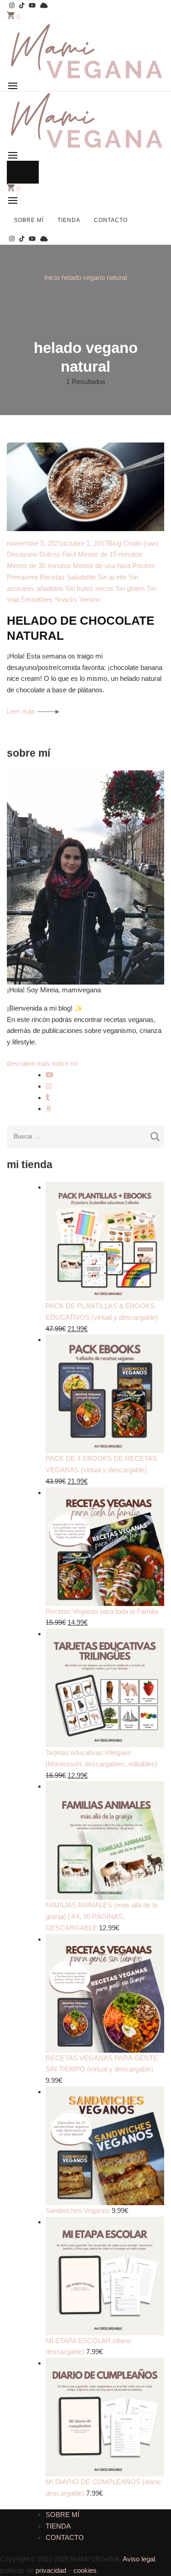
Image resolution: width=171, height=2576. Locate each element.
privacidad (51, 2570)
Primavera (22, 577)
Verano (90, 599)
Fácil (69, 554)
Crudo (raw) (141, 543)
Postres (144, 566)
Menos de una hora (102, 566)
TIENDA (69, 220)
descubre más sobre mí (42, 1063)
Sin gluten (130, 588)
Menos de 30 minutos (39, 566)
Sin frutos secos (89, 588)
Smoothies (37, 599)
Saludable (81, 577)
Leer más (22, 711)
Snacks (66, 599)
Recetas (52, 577)
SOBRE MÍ (29, 220)
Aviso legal (139, 2559)
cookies (85, 2570)
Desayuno (22, 554)
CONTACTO (111, 220)
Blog (115, 543)
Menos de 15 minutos (110, 554)
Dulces (50, 554)
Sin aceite (112, 577)
